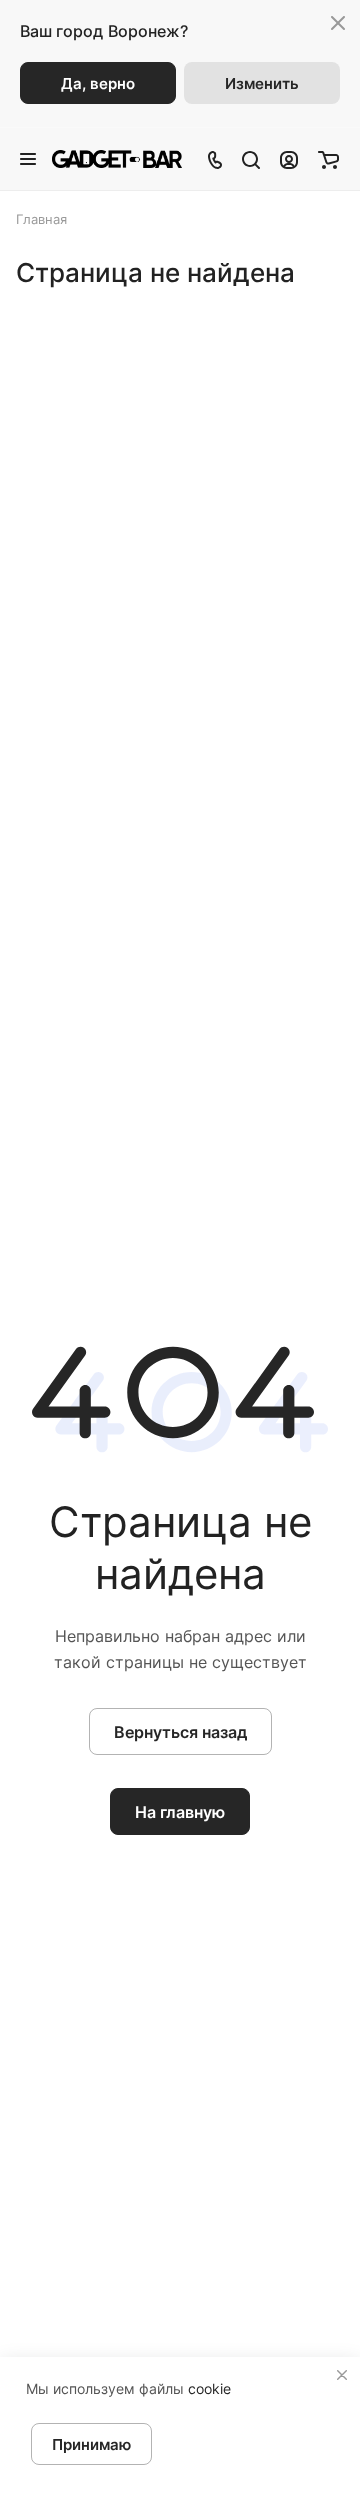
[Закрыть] (342, 2375)
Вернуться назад (180, 1732)
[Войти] (289, 159)
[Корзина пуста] (328, 159)
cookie (209, 2388)
